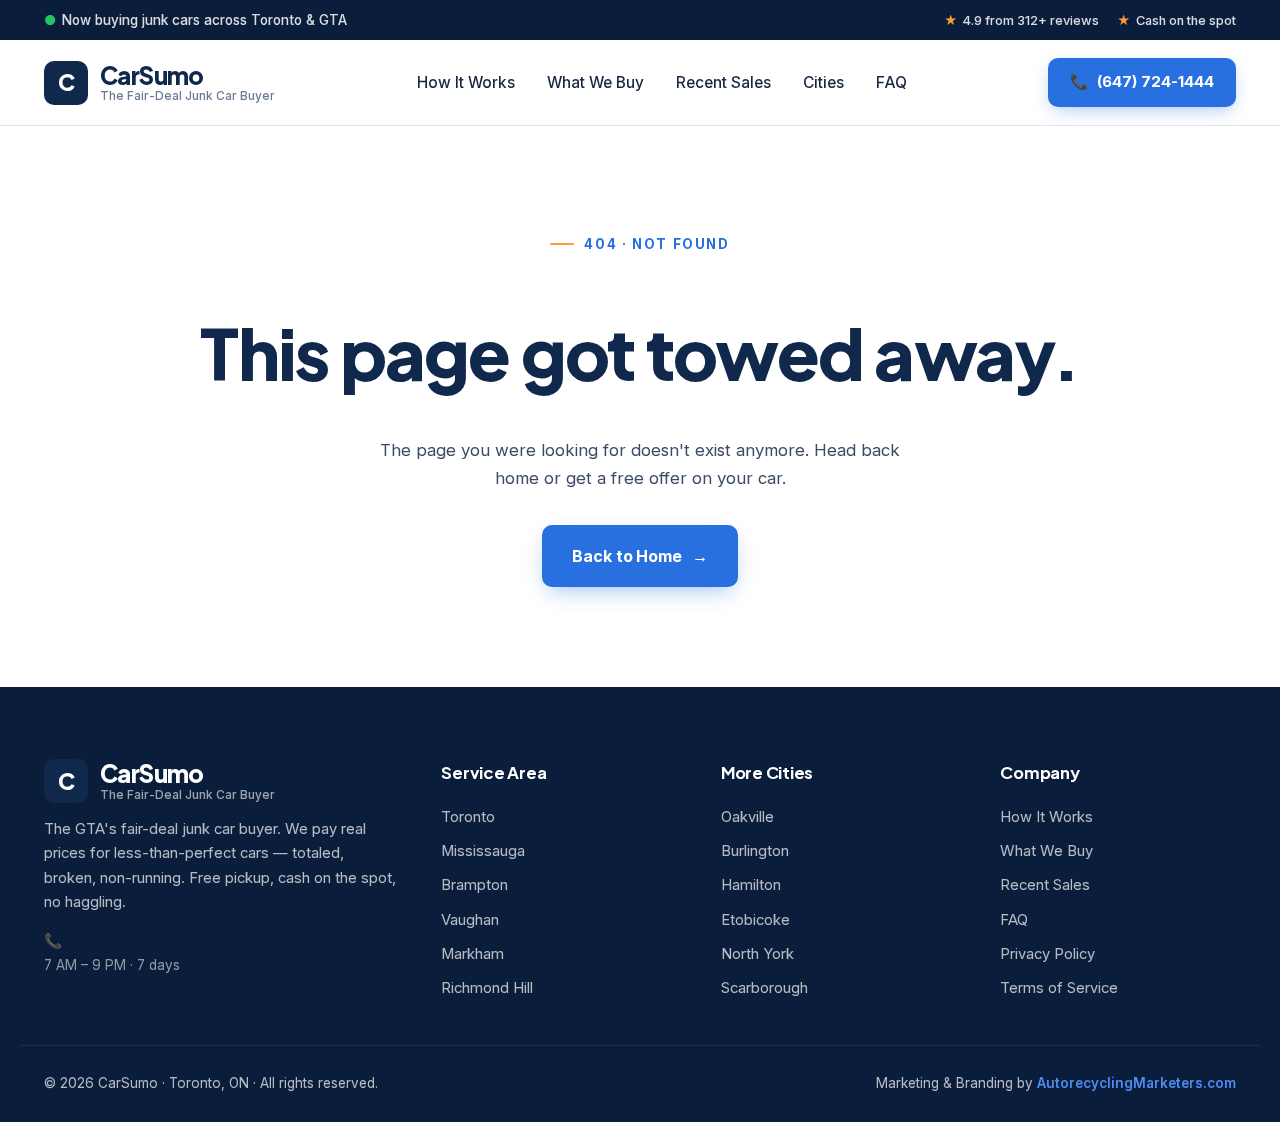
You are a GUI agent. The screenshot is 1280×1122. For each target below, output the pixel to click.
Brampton (474, 885)
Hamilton (751, 885)
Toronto (468, 817)
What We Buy (595, 82)
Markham (472, 954)
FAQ (891, 82)
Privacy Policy (1047, 954)
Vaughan (470, 920)
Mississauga (483, 851)
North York (757, 954)
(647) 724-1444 (1155, 81)
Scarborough (764, 988)
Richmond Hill (487, 988)
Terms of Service (1059, 988)
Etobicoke (755, 920)
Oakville (747, 817)
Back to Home (627, 556)
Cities (823, 82)
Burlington (755, 851)
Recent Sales (723, 82)
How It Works (466, 82)
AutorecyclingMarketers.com (1136, 1083)
